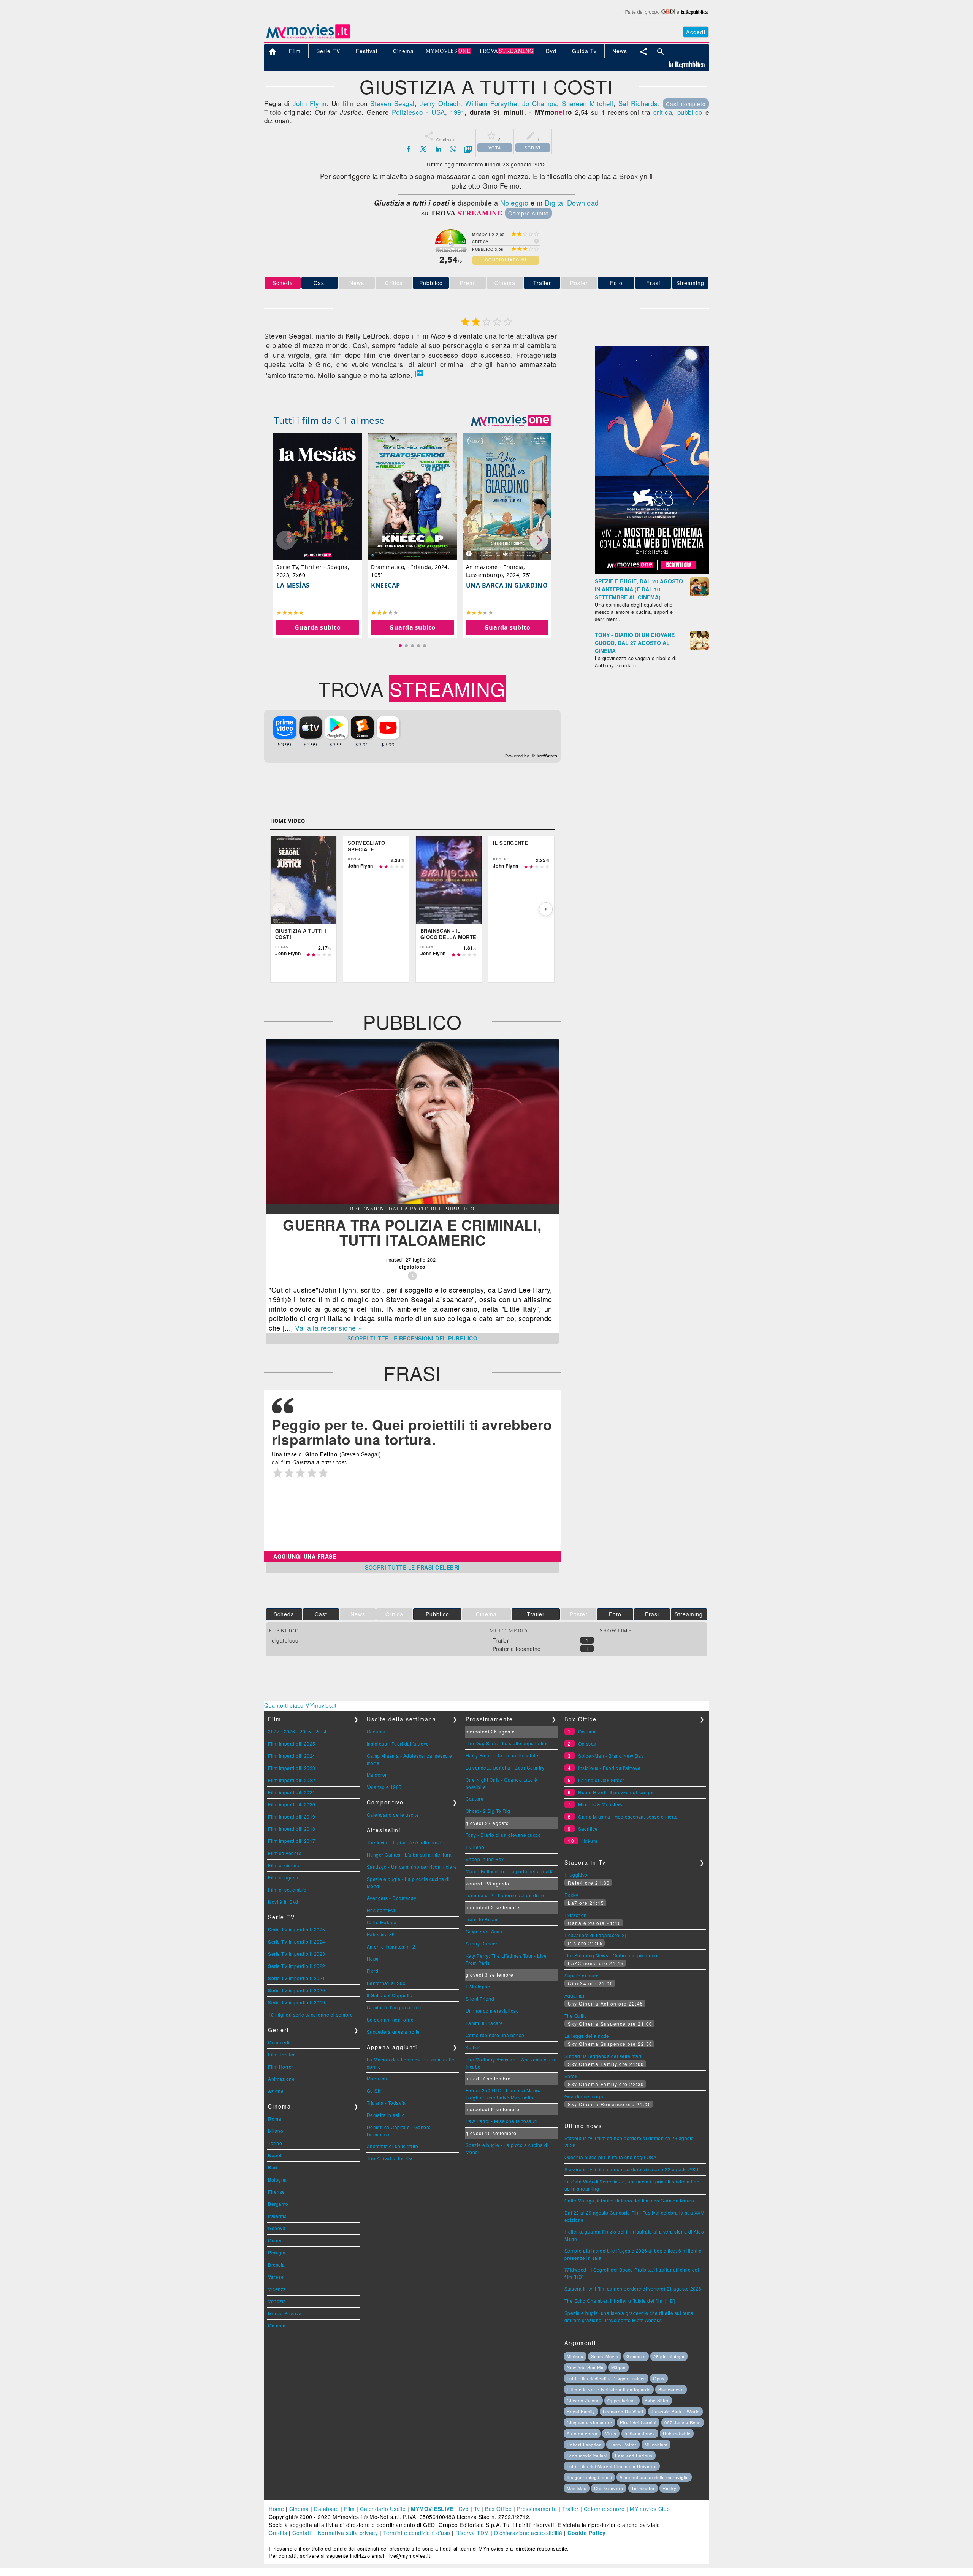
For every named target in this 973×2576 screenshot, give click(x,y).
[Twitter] (423, 149)
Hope (373, 1959)
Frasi (653, 283)
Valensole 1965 (384, 1787)
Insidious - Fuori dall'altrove (398, 1743)
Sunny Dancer (482, 1943)
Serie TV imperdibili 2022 (297, 1966)
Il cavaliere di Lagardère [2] (595, 1935)
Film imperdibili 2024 (292, 1756)
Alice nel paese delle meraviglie (654, 2477)
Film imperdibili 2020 (292, 1804)
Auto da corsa (582, 2433)
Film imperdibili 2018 (292, 1829)
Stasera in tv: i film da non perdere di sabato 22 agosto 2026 (632, 2169)
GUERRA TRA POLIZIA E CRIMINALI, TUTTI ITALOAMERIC (412, 1232)
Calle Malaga (382, 1922)
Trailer (542, 283)
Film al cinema (284, 1865)
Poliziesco (407, 112)
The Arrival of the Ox (390, 2158)
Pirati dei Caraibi (638, 2422)
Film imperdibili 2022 (292, 1780)
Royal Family (581, 2411)
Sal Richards (638, 103)
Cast (320, 283)
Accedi (696, 32)
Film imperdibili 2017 (292, 1841)
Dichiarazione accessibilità (528, 2533)
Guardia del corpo (585, 2096)
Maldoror (377, 1775)
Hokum (590, 1841)
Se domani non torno (390, 2019)
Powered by (518, 756)
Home (276, 2509)
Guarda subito (318, 627)
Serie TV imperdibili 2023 (297, 1954)
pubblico (690, 112)
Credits (278, 2533)
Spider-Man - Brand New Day (611, 1756)
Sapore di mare (582, 1975)
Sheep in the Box (485, 1859)
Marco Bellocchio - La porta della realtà (510, 1871)
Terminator (643, 2488)
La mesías (293, 585)
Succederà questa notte (393, 2032)
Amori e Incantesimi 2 (391, 1946)
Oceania (376, 1731)
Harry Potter (623, 2445)
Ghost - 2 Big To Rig (488, 1811)
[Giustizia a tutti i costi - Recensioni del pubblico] (412, 1201)
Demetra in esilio (386, 2115)
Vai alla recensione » (329, 1328)
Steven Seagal (392, 103)
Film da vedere (285, 1853)
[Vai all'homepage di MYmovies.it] (308, 38)
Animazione (281, 2079)
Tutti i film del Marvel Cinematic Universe (612, 2466)
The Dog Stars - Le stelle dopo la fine (507, 1743)
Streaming (690, 283)
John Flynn (310, 103)
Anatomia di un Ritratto (393, 2146)
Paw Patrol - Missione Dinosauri (502, 2121)
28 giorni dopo (669, 2356)
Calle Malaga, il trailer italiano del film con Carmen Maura (629, 2200)
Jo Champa (540, 103)
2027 (274, 1731)
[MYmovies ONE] (511, 420)
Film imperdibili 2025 (292, 1743)
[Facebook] (409, 149)
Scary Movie (605, 2356)
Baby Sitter (657, 2400)
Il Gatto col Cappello (390, 1995)
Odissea (587, 1743)
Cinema (299, 2509)
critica (663, 112)
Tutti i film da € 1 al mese (330, 420)
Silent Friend (480, 1999)
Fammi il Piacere (484, 2023)
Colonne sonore (604, 2509)
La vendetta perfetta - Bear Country (505, 1767)
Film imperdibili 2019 (292, 1816)
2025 (305, 1731)
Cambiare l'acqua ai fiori (394, 2007)
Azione (276, 2091)
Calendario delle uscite (393, 1815)
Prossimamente (537, 2509)
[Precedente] (279, 909)
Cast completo (686, 104)
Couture (475, 1799)
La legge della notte (587, 2036)
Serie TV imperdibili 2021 (297, 1978)
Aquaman (575, 1995)
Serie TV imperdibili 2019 (297, 2002)
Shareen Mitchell (587, 103)
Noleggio (514, 203)
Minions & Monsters (600, 1804)
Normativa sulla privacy (348, 2533)
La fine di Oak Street (601, 1780)
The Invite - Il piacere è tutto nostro (406, 1842)
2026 (290, 1731)
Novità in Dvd (283, 1902)
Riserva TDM (472, 2533)
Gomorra (636, 2356)
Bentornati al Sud (386, 1983)
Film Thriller (281, 2054)
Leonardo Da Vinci (623, 2411)
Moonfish (377, 2078)
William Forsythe (491, 103)
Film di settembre (287, 1889)
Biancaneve (671, 2389)
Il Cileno (475, 1847)
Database (326, 2509)
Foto (616, 283)
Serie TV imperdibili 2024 (297, 1942)
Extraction (576, 1915)
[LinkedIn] (438, 149)
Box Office (498, 2509)
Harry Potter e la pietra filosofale (502, 1755)
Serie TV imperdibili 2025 (297, 1929)
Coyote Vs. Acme (485, 1931)
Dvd (464, 2509)
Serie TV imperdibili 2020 (297, 1990)
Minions (575, 2356)
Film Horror (281, 2067)
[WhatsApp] (453, 149)
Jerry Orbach (440, 103)
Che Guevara (609, 2488)
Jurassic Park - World (675, 2411)
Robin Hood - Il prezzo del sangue (617, 1792)
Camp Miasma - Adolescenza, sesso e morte (628, 1816)
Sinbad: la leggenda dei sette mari (603, 2056)
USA (438, 112)
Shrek (571, 2076)
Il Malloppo (478, 1986)
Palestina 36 (381, 1934)
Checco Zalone (583, 2400)
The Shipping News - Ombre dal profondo (611, 1955)
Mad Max (577, 2488)
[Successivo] (546, 909)
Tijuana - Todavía (386, 2103)
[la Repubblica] (666, 16)
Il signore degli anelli (589, 2477)
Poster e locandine (517, 1649)
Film (349, 2509)
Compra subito (528, 213)
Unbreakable (677, 2433)
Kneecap (386, 585)
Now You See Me (585, 2367)
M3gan (618, 2367)
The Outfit (575, 2016)
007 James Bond (683, 2422)
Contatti (302, 2533)
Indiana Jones (640, 2433)
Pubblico (431, 283)
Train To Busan (482, 1919)
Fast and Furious (634, 2456)
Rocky (571, 1895)
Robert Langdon (584, 2445)
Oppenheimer (622, 2400)
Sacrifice (588, 1829)
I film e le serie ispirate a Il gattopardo (609, 2389)
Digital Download (572, 203)
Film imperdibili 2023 (292, 1768)
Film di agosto (284, 1877)
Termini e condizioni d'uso (417, 2533)
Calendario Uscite (383, 2509)
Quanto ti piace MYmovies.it (300, 1705)
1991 (457, 112)
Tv (477, 2509)
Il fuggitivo (576, 1875)
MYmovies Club (650, 2509)
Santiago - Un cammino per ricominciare (412, 1867)
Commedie (280, 2042)
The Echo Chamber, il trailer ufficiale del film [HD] (620, 2301)
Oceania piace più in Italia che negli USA (611, 2157)
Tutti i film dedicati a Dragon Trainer (606, 2378)
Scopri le (413, 1338)
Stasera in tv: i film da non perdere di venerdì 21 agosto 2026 (633, 2288)
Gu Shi (374, 2090)
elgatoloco (285, 1640)
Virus (611, 2433)
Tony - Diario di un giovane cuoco (503, 1835)
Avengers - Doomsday (392, 1898)
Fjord (373, 1971)
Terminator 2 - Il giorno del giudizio (505, 1895)
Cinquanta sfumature (590, 2422)
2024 (321, 1731)
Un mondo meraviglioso (492, 2011)
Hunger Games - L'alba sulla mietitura (409, 1854)
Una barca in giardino (507, 585)
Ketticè (473, 2047)
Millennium (656, 2445)
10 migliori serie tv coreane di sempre (310, 2014)
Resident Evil (382, 1910)
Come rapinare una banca (495, 2035)
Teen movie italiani (587, 2456)
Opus (659, 2378)
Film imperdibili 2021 (292, 1792)
